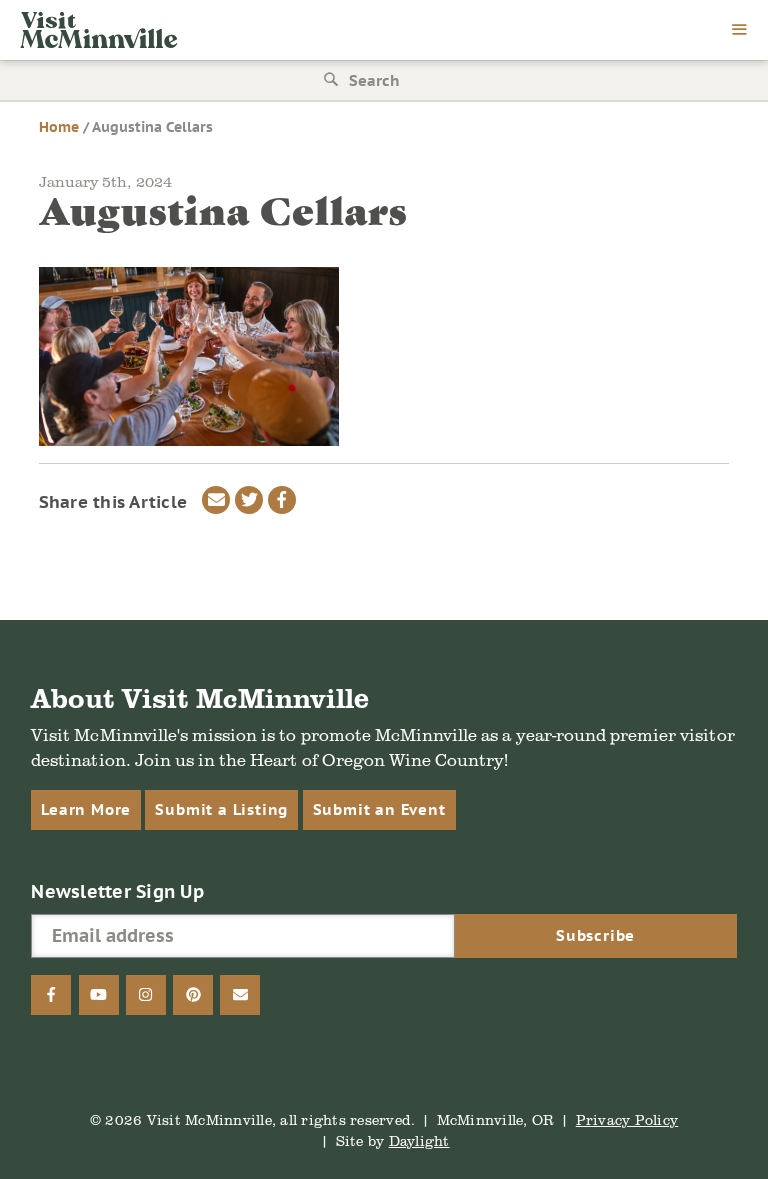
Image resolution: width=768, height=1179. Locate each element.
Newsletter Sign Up (117, 891)
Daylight (419, 1140)
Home (59, 127)
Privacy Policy (627, 1119)
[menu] (740, 31)
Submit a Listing (221, 809)
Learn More (86, 809)
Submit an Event (379, 809)
